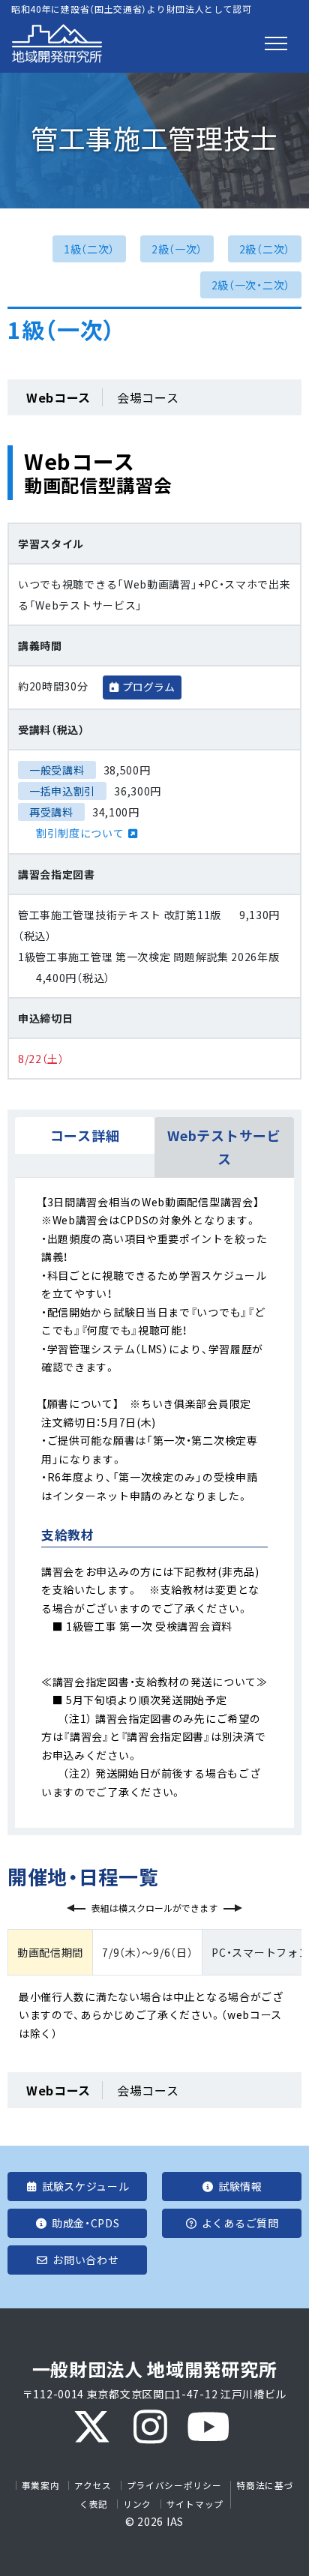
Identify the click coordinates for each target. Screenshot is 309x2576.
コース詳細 (85, 1135)
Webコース (58, 397)
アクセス (93, 2485)
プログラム (148, 687)
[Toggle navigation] (276, 43)
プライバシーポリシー (174, 2485)
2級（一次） (177, 249)
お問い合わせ (85, 2260)
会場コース (148, 397)
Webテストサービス (224, 1147)
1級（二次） (89, 249)
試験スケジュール (86, 2186)
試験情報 (240, 2186)
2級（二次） (265, 249)
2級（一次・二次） (251, 285)
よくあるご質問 (240, 2223)
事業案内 (41, 2485)
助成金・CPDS (86, 2223)
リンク (137, 2504)
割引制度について (80, 833)
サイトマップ (195, 2504)
